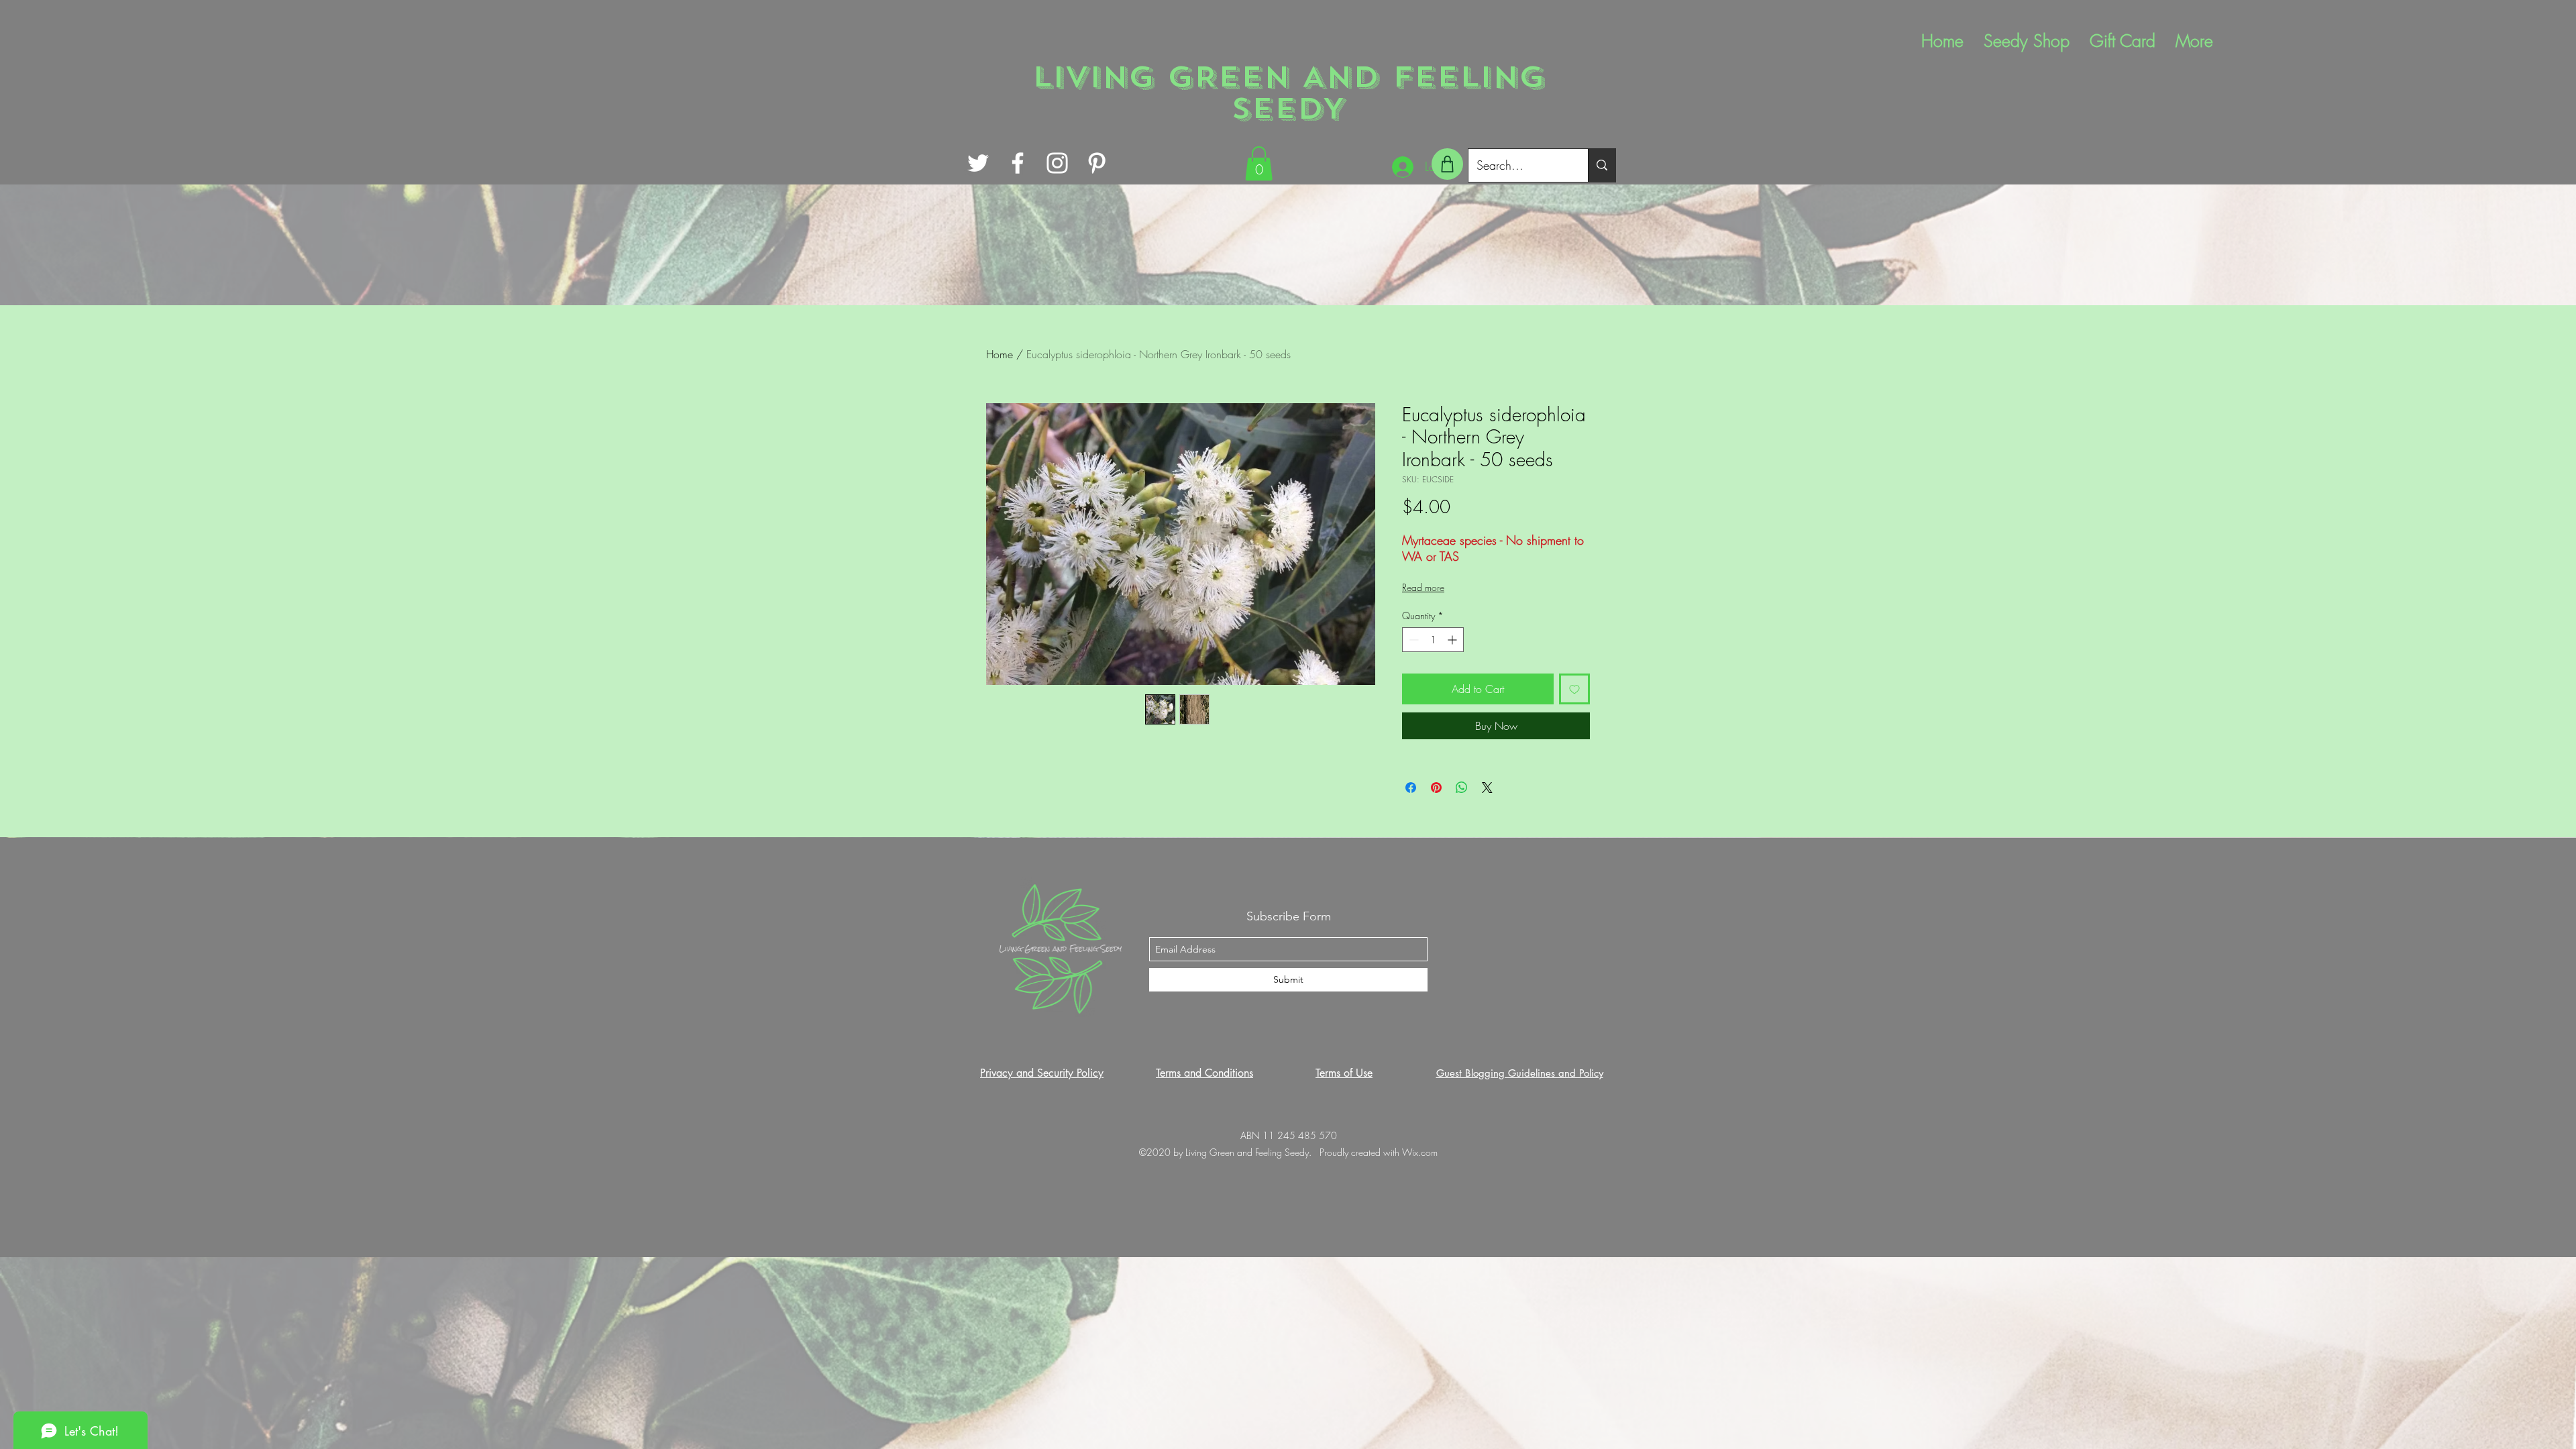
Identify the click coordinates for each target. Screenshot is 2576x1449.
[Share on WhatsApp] (1462, 788)
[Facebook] (1018, 163)
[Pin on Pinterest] (1436, 788)
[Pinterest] (1097, 163)
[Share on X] (1487, 788)
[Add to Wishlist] (1574, 689)
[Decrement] (1412, 640)
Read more (1423, 587)
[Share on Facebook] (1411, 788)
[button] (1259, 163)
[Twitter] (978, 163)
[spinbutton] (1433, 640)
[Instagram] (1057, 163)
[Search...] (1602, 165)
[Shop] (1447, 164)
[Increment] (1453, 640)
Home (1000, 354)
